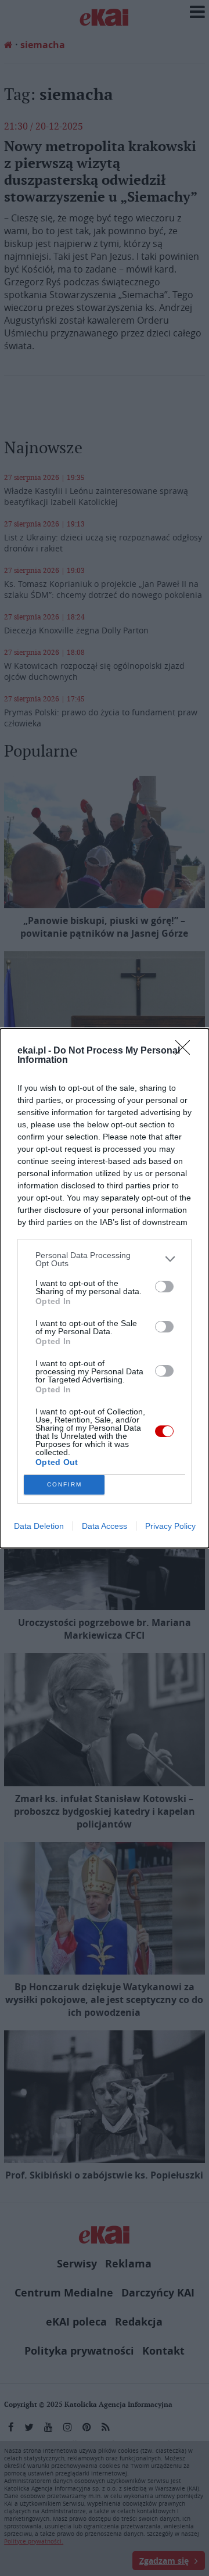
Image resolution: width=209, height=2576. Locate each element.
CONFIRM (64, 1484)
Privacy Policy (170, 1526)
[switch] (164, 1287)
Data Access (105, 1526)
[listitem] (105, 1259)
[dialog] (105, 1288)
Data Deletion (39, 1526)
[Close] (186, 1051)
